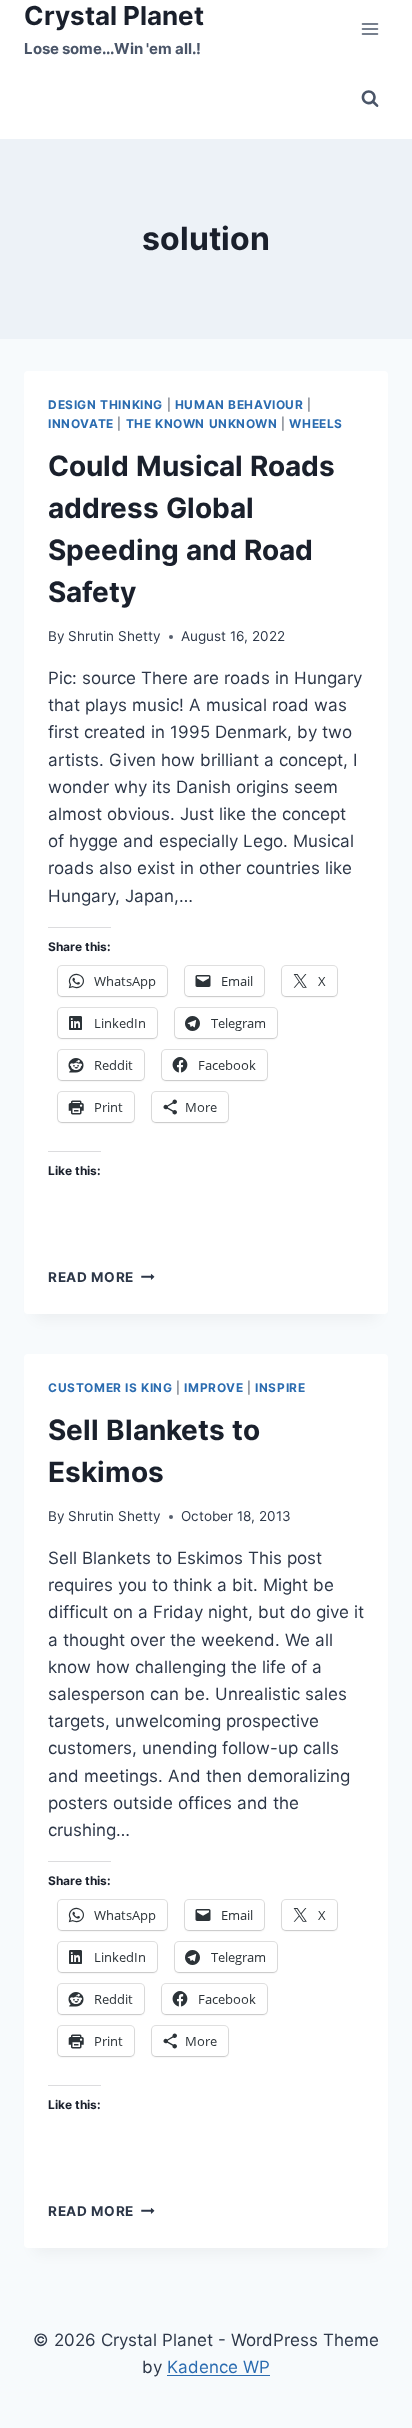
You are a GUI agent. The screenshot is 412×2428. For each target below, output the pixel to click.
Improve (213, 1387)
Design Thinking (105, 404)
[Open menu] (369, 29)
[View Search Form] (370, 99)
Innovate (81, 423)
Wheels (316, 423)
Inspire (280, 1387)
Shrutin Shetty (114, 636)
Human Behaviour (239, 404)
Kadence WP (218, 2367)
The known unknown (202, 423)
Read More (101, 1277)
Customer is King (110, 1387)
